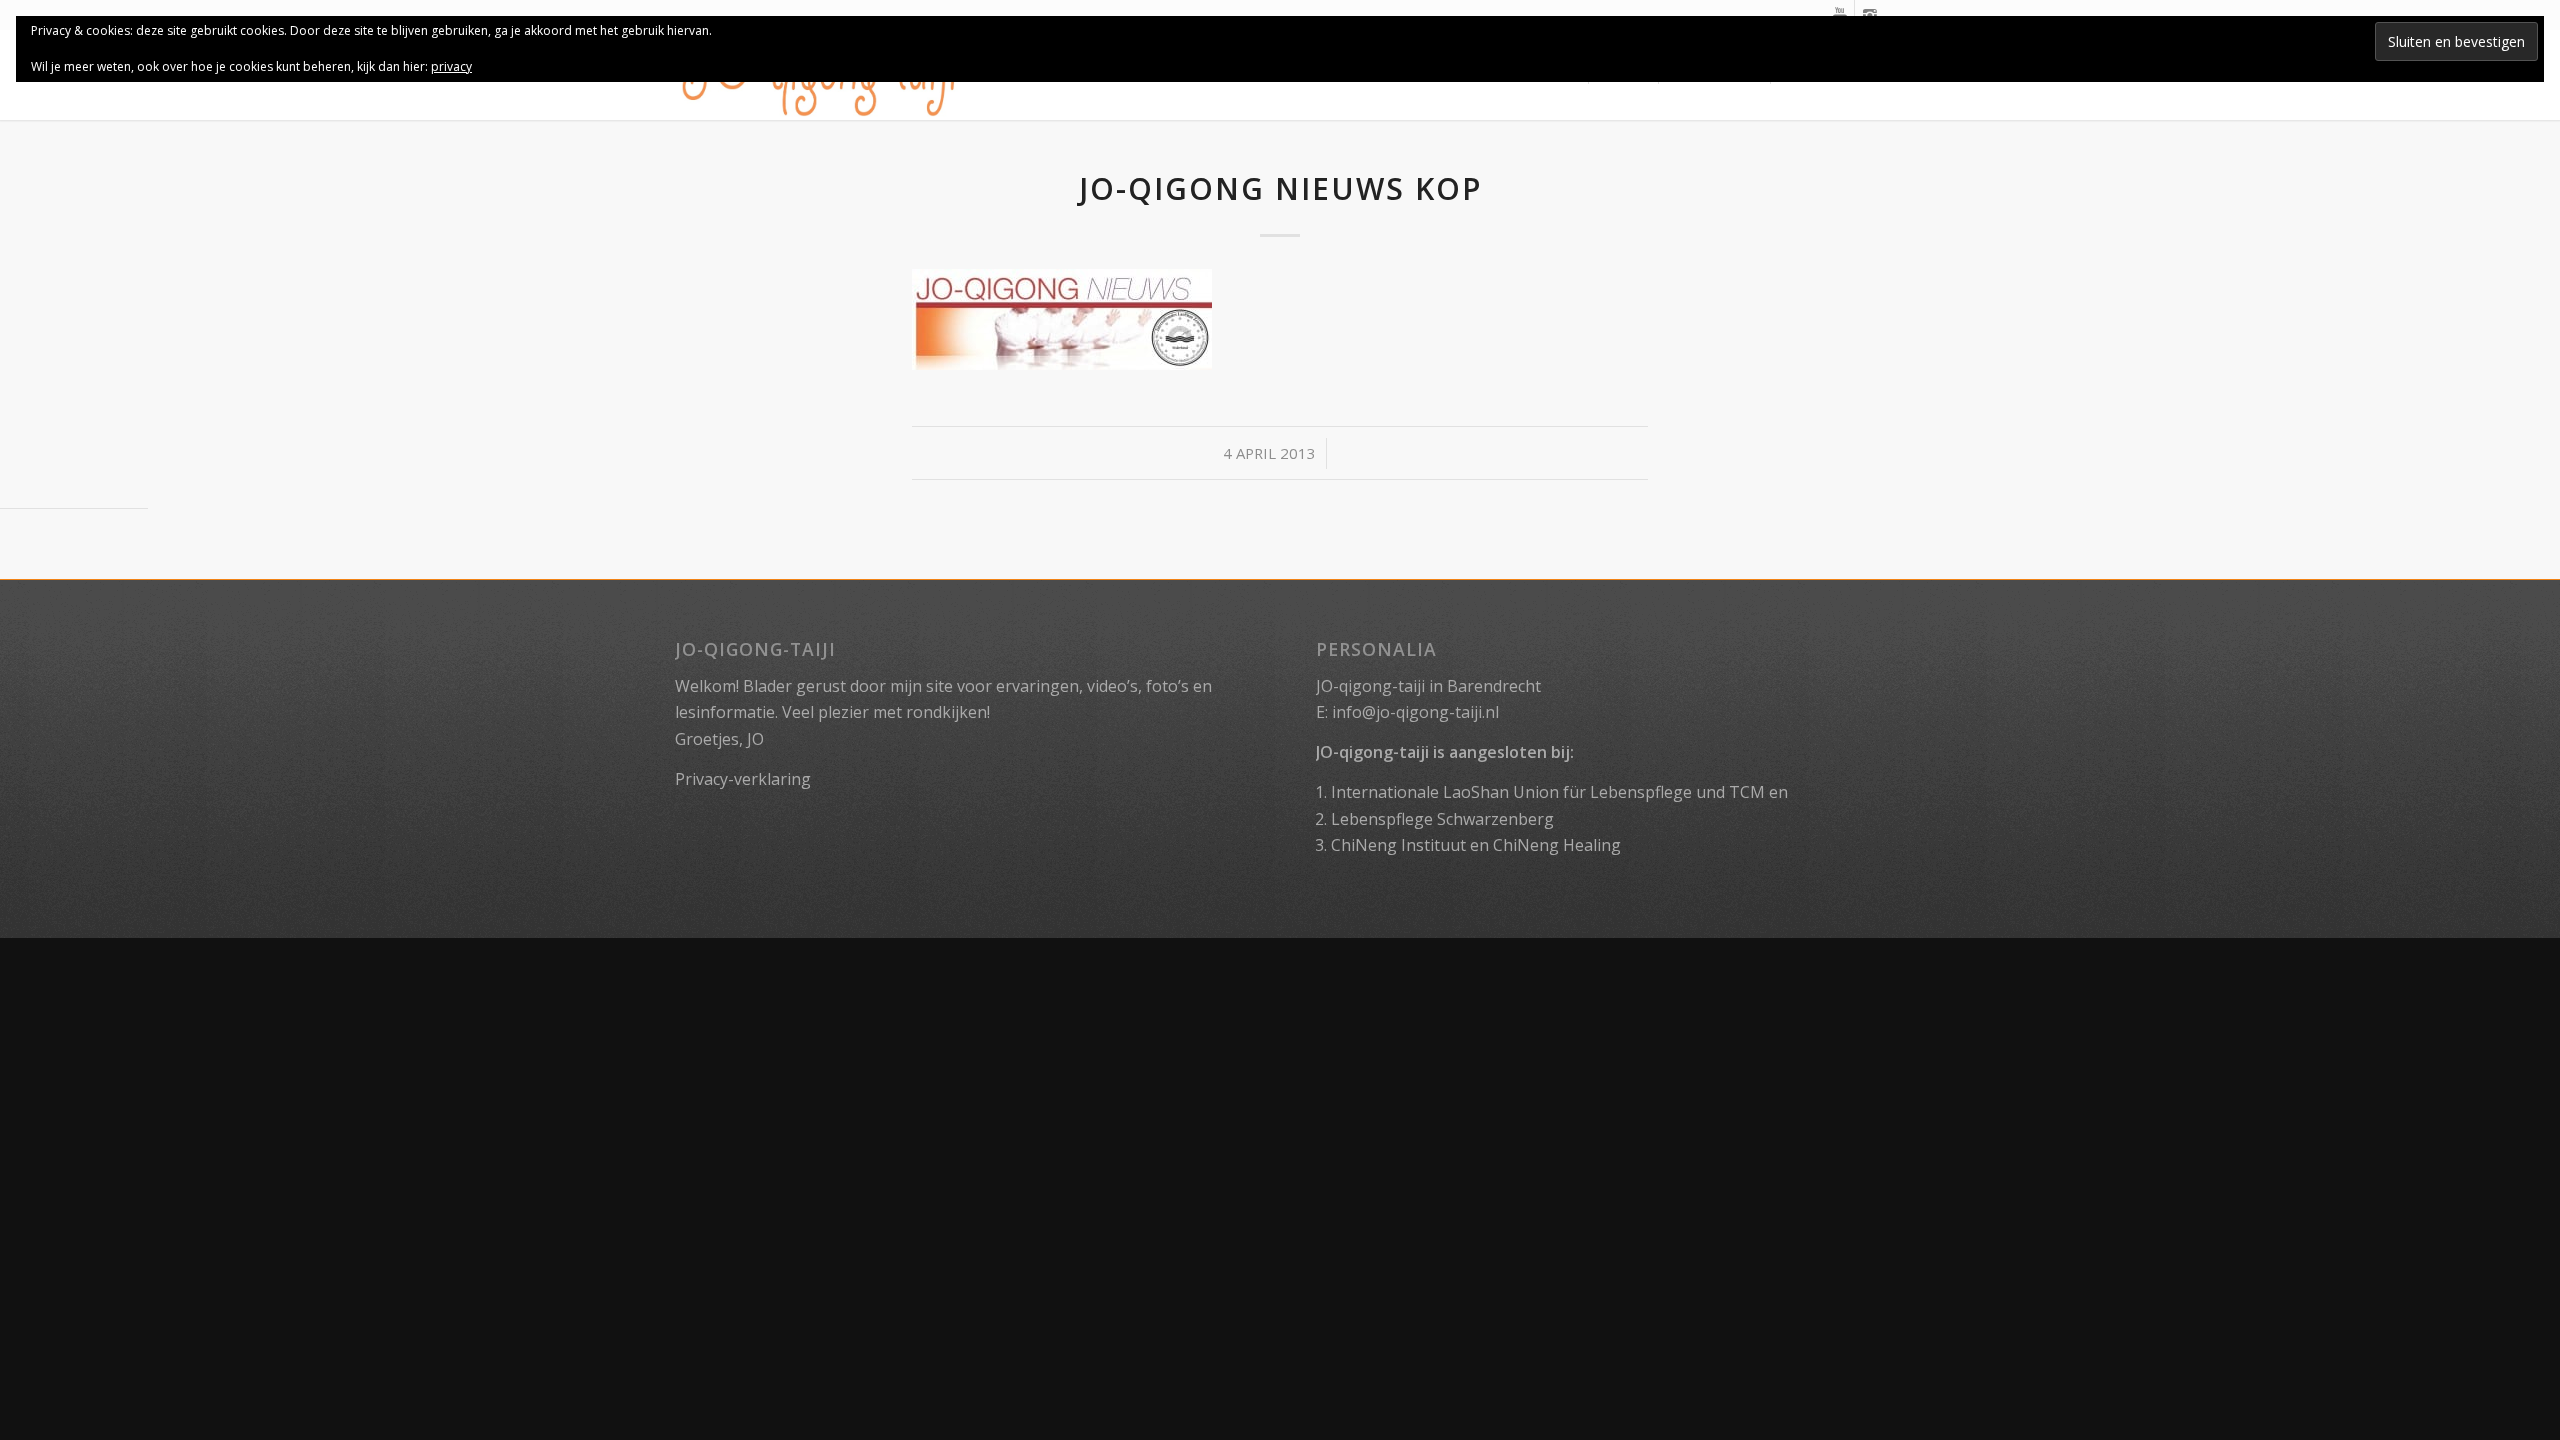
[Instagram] (1870, 15)
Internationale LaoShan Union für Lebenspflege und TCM (1548, 792)
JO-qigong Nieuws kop (1280, 188)
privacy (451, 66)
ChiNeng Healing (1557, 845)
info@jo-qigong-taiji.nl (1415, 712)
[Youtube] (1839, 15)
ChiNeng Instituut (1398, 845)
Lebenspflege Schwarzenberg (1442, 819)
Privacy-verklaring (743, 779)
